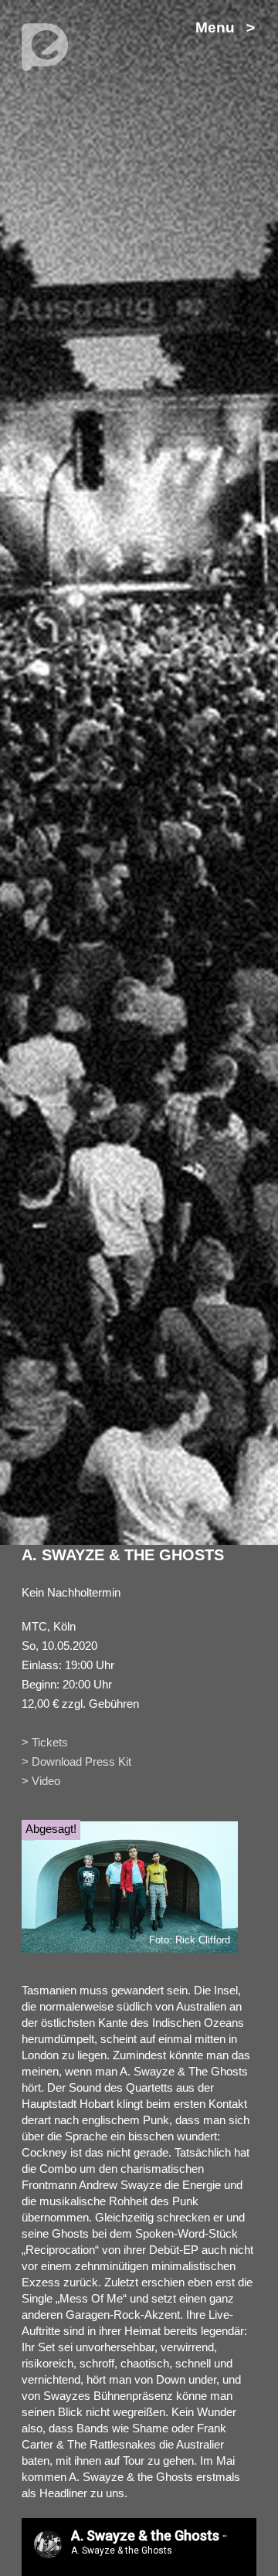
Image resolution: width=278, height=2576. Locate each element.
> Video (41, 1781)
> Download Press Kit (76, 1761)
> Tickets (45, 1742)
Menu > (225, 27)
